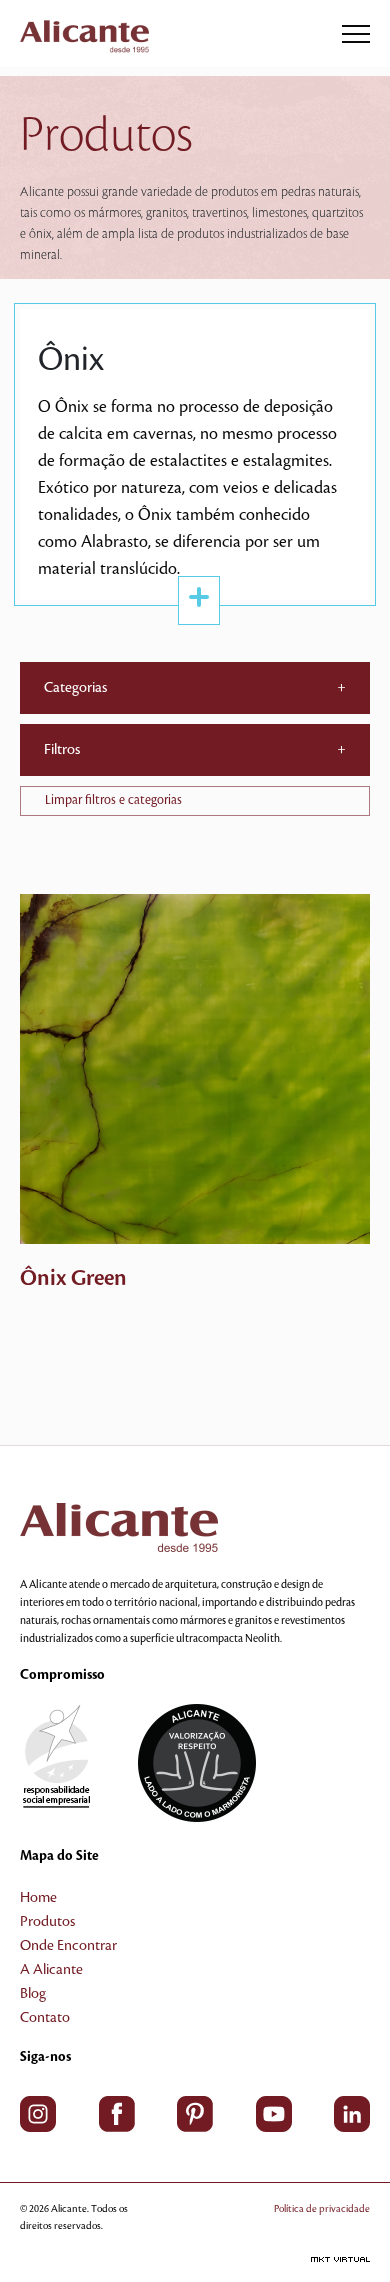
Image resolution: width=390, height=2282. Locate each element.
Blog (33, 1994)
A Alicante (51, 1970)
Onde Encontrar (68, 1946)
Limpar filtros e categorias (113, 800)
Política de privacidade (322, 2208)
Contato (45, 2018)
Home (38, 1898)
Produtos (47, 1922)
